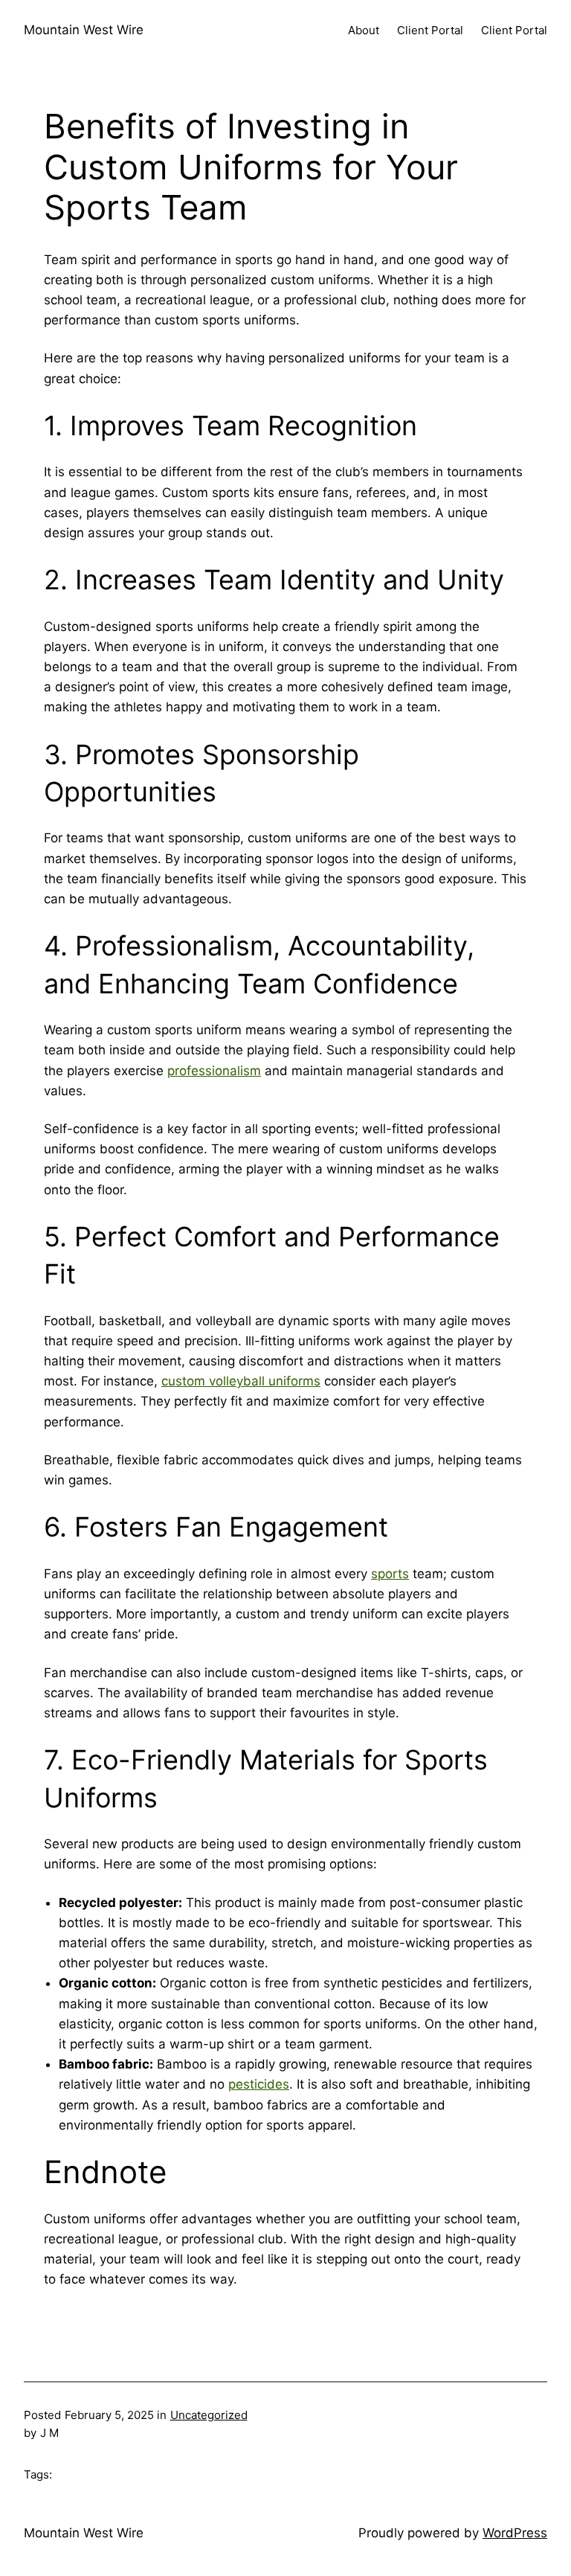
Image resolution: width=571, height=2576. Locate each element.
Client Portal (430, 30)
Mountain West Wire (84, 30)
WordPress (515, 2533)
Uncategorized (209, 2415)
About (364, 30)
